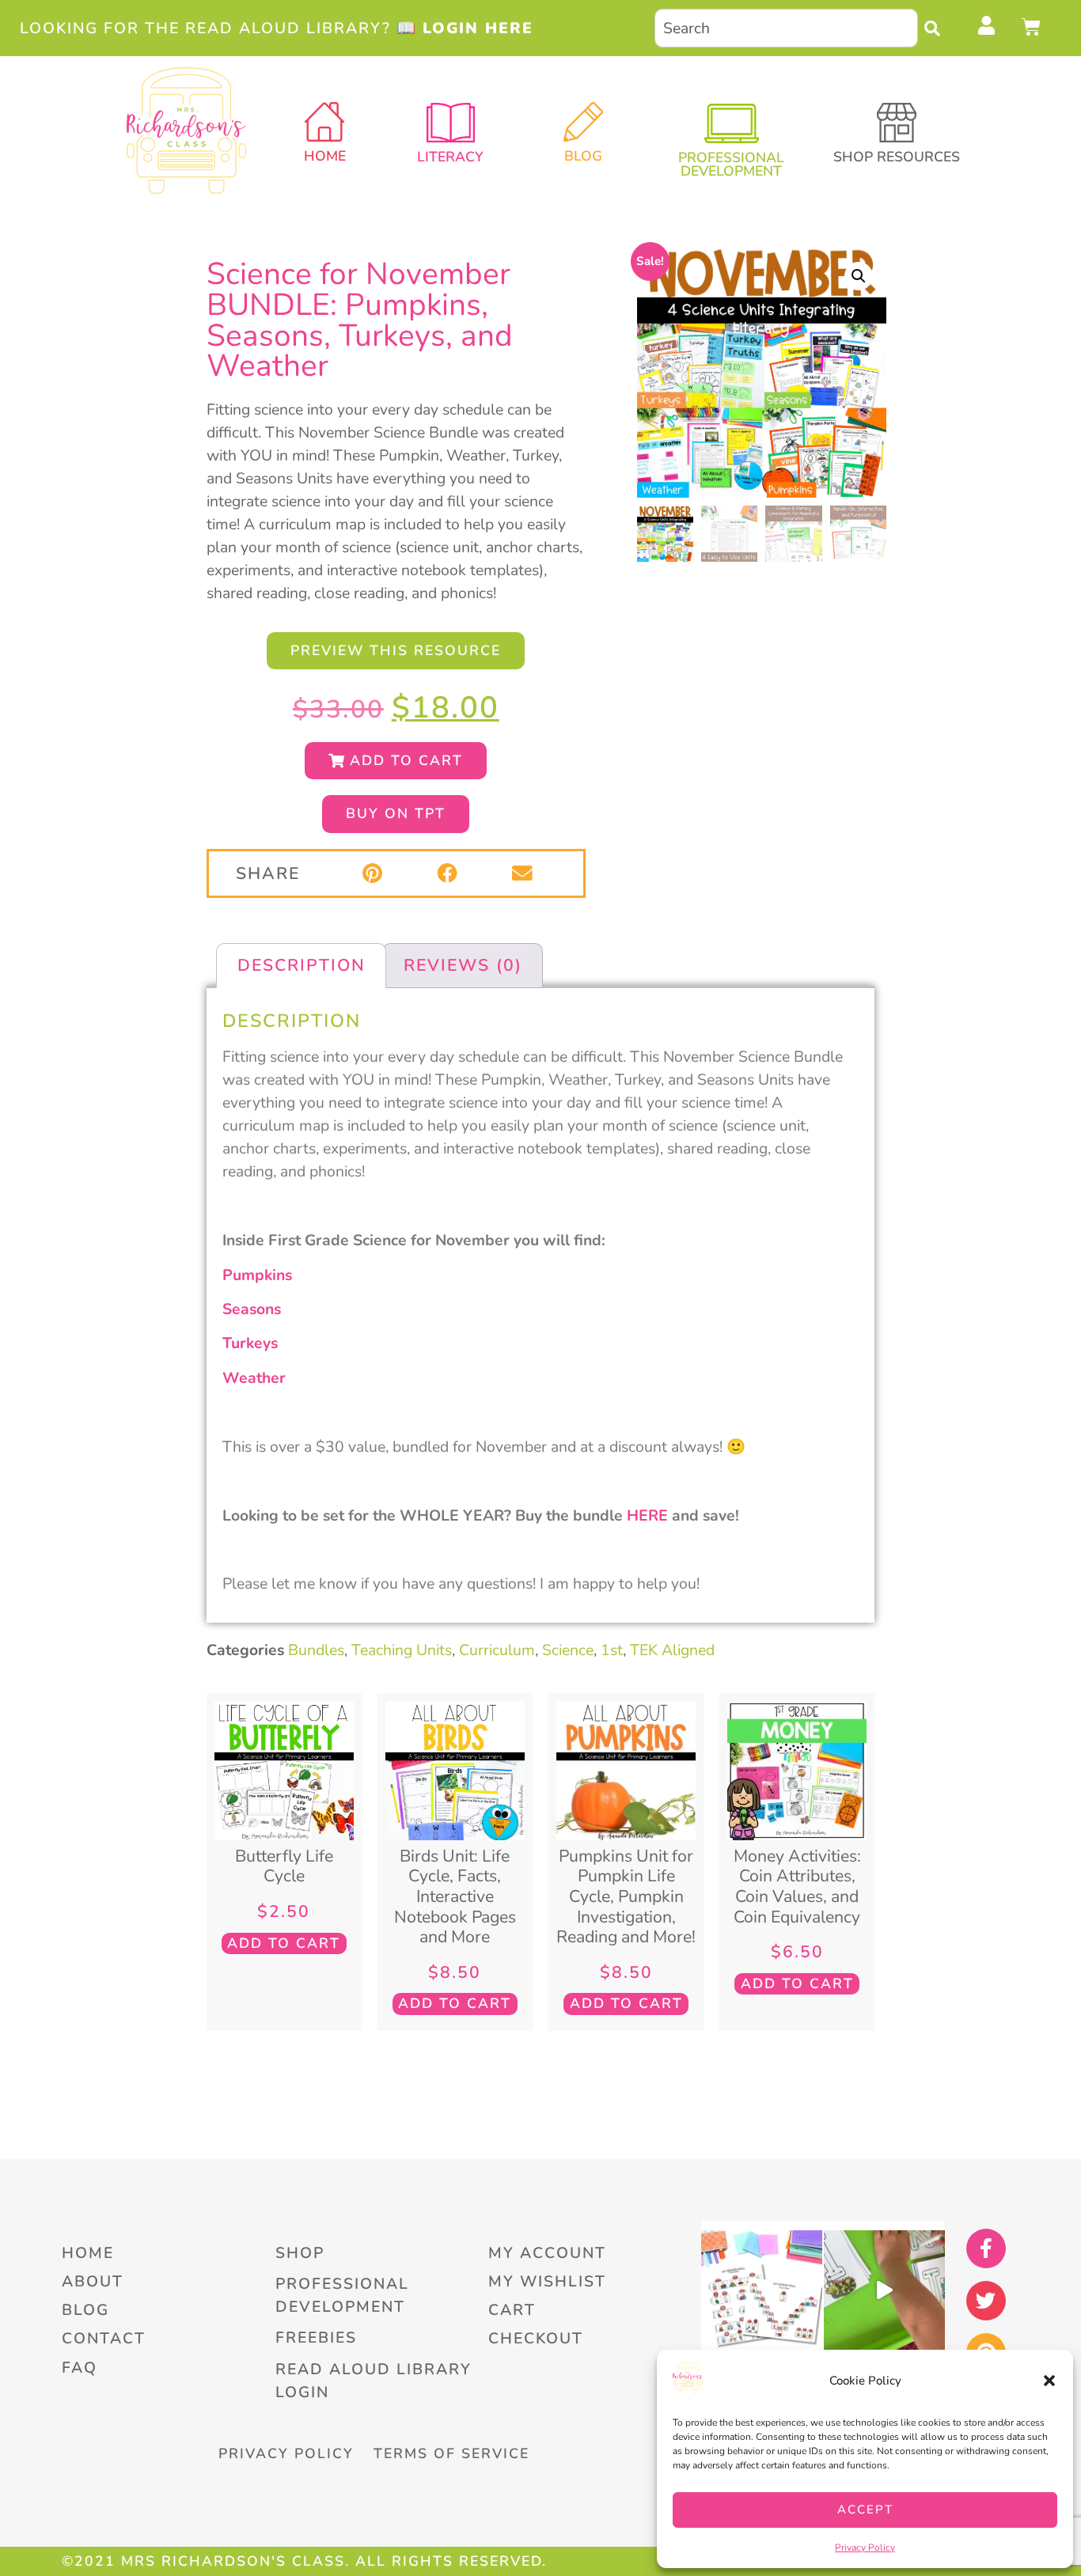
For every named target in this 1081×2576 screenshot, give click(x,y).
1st (612, 1650)
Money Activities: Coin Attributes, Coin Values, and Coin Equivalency (797, 1887)
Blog (583, 156)
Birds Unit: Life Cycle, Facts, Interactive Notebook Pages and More (455, 1896)
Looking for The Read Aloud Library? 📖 (277, 28)
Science (568, 1650)
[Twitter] (986, 2301)
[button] (1049, 2381)
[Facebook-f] (986, 2248)
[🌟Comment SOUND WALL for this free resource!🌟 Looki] (762, 2291)
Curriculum (497, 1650)
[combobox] (787, 28)
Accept (865, 2510)
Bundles (316, 1650)
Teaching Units (402, 1650)
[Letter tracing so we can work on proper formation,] (884, 2291)
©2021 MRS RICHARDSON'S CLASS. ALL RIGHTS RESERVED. (304, 2561)
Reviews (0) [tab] (463, 965)
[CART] (1032, 27)
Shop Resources (897, 157)
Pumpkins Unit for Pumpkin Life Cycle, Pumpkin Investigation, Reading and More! (626, 1896)
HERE (647, 1515)
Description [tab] (302, 965)
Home (325, 156)
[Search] (936, 28)
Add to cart (284, 1943)
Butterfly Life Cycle (284, 1866)
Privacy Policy (865, 2548)
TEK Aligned (672, 1650)
